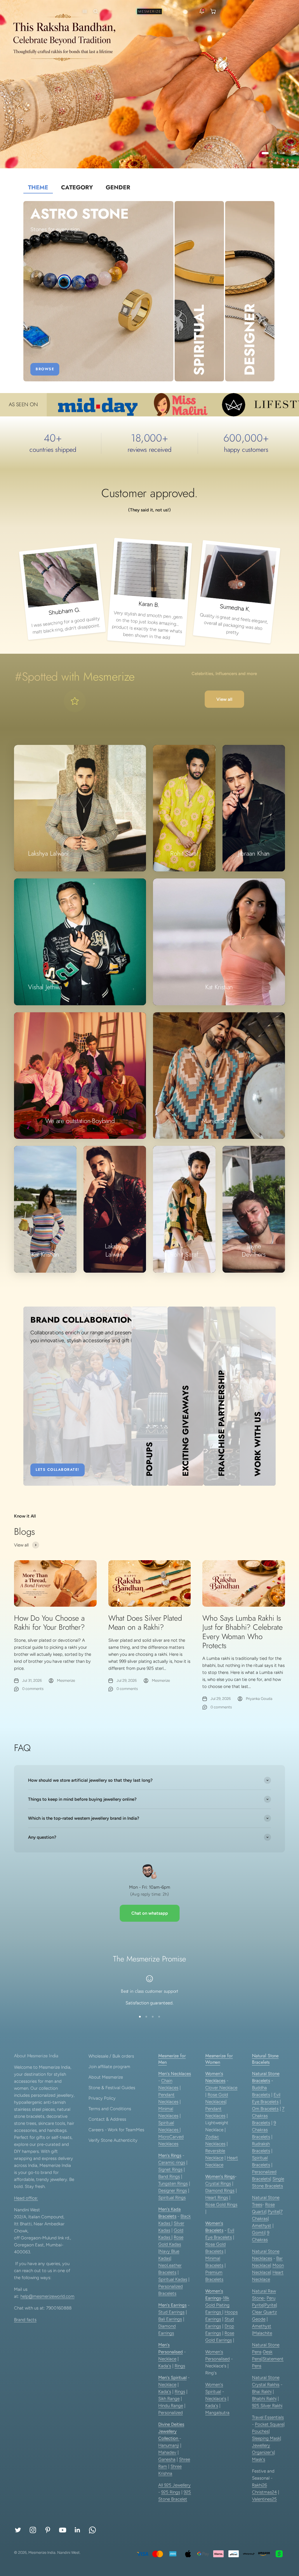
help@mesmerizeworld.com (47, 2296)
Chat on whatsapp (150, 1913)
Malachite (263, 2333)
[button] (84, 11)
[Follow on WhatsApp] (92, 2530)
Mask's (259, 2459)
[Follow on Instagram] (33, 2530)
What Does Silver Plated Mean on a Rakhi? (145, 1623)
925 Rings (171, 2492)
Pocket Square (269, 2424)
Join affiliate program (109, 2067)
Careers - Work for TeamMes (116, 2130)
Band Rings (169, 2177)
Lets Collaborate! (58, 1470)
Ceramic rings (172, 2162)
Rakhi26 (259, 2485)
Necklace (167, 2359)
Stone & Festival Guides (112, 2088)
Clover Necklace (221, 2088)
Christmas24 (264, 2492)
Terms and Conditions (110, 2109)
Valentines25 (264, 2499)
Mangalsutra (217, 2413)
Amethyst (262, 2226)
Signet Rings (170, 2170)
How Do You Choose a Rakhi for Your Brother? (49, 1623)
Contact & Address (107, 2119)
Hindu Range (171, 2406)
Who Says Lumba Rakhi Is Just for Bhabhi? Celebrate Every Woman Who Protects (242, 1632)
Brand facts (25, 2320)
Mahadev (167, 2452)
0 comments (33, 1689)
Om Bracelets (265, 2109)
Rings (180, 2366)
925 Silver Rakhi (267, 2406)
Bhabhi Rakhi (264, 2399)
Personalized (171, 2413)
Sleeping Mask (266, 2438)
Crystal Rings (218, 2184)
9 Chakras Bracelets (264, 2130)
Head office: (26, 2198)
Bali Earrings (170, 2319)
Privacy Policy (102, 2098)
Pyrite (273, 2212)
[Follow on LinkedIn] (78, 2530)
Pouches (260, 2431)
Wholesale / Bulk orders (111, 2056)
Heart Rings (217, 2198)
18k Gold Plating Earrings (217, 2305)
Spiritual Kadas (173, 2279)
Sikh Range (169, 2399)
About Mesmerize (106, 2077)
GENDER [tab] (118, 187)
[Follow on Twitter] (18, 2530)
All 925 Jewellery (174, 2485)
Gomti (258, 2233)
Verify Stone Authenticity (113, 2140)
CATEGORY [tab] (77, 187)
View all (224, 699)
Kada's (165, 2366)
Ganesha (167, 2459)
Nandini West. (69, 2552)
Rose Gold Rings (221, 2205)
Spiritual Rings (172, 2198)
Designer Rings (173, 2191)
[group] (149, 84)
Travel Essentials (268, 2417)
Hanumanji (169, 2445)
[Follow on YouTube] (63, 2530)
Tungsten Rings (173, 2184)
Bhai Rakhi (262, 2392)
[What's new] (202, 11)
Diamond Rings (220, 2191)
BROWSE (45, 369)
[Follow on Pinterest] (48, 2530)
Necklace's (216, 2399)
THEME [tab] (38, 187)
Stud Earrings (171, 2312)
